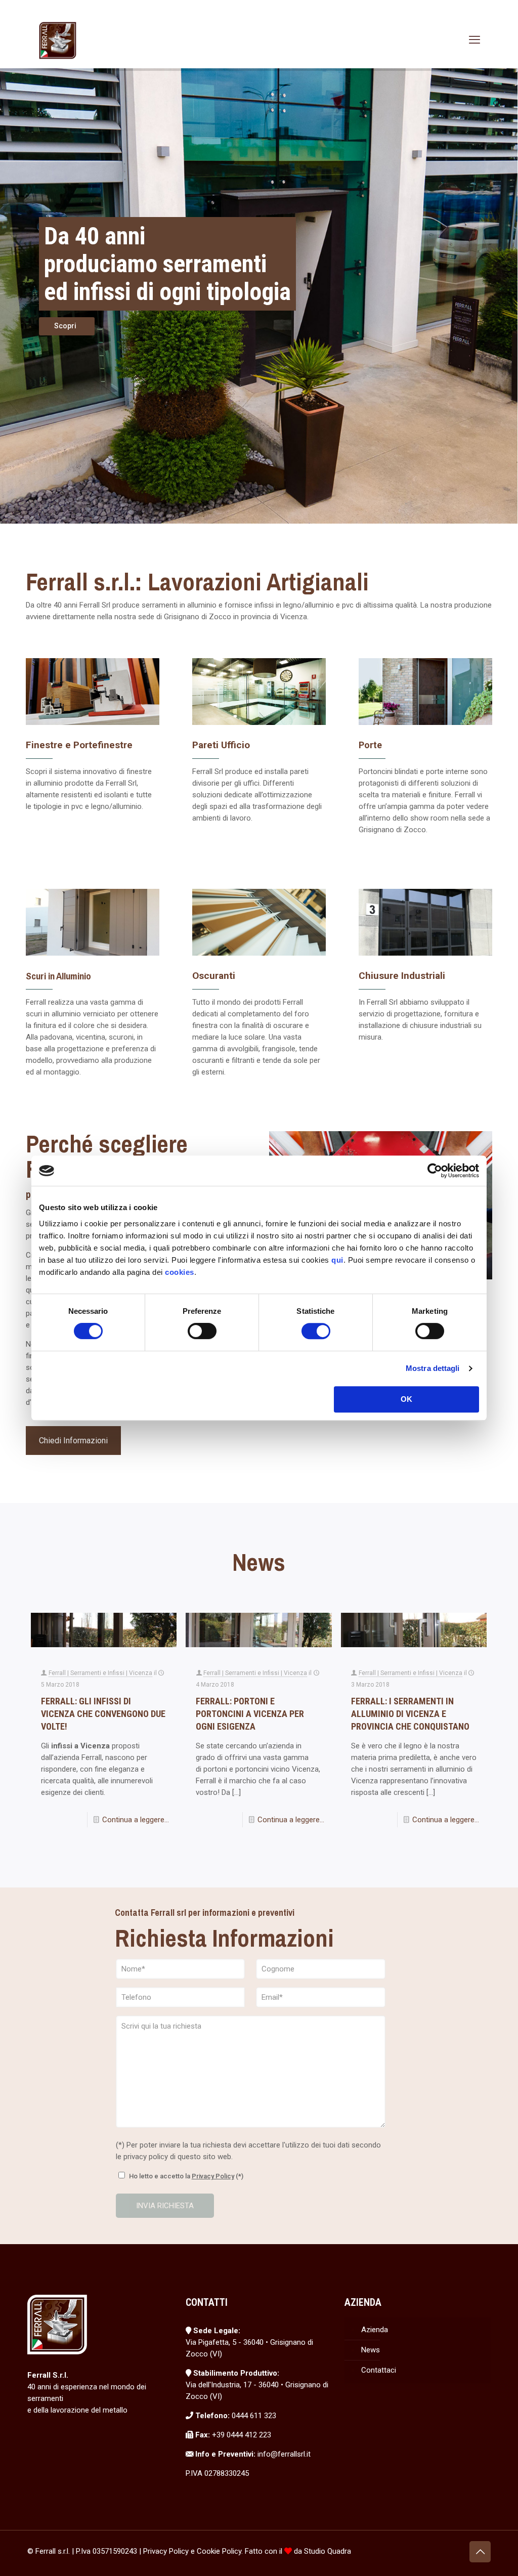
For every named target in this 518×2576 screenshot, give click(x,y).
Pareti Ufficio (221, 745)
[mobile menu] (474, 40)
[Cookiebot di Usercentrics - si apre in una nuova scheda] (435, 1171)
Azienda (375, 2330)
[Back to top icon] (480, 2552)
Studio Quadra (328, 2551)
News (371, 2350)
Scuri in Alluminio (58, 976)
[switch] (202, 1331)
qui (337, 1260)
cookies (180, 1272)
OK (406, 1399)
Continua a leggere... (136, 1820)
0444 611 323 (254, 2416)
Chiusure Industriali (402, 976)
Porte (370, 745)
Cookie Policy (219, 2551)
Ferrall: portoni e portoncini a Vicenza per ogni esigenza (250, 1714)
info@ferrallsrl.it (284, 2454)
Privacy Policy (213, 2176)
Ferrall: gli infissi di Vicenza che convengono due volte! (103, 1714)
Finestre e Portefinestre (79, 745)
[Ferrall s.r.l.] (58, 40)
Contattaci (379, 2370)
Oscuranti (214, 976)
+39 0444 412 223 (242, 2435)
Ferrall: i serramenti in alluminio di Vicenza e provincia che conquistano (410, 1714)
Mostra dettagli (433, 1368)
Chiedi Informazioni (73, 1441)
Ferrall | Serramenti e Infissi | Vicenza (100, 1673)
